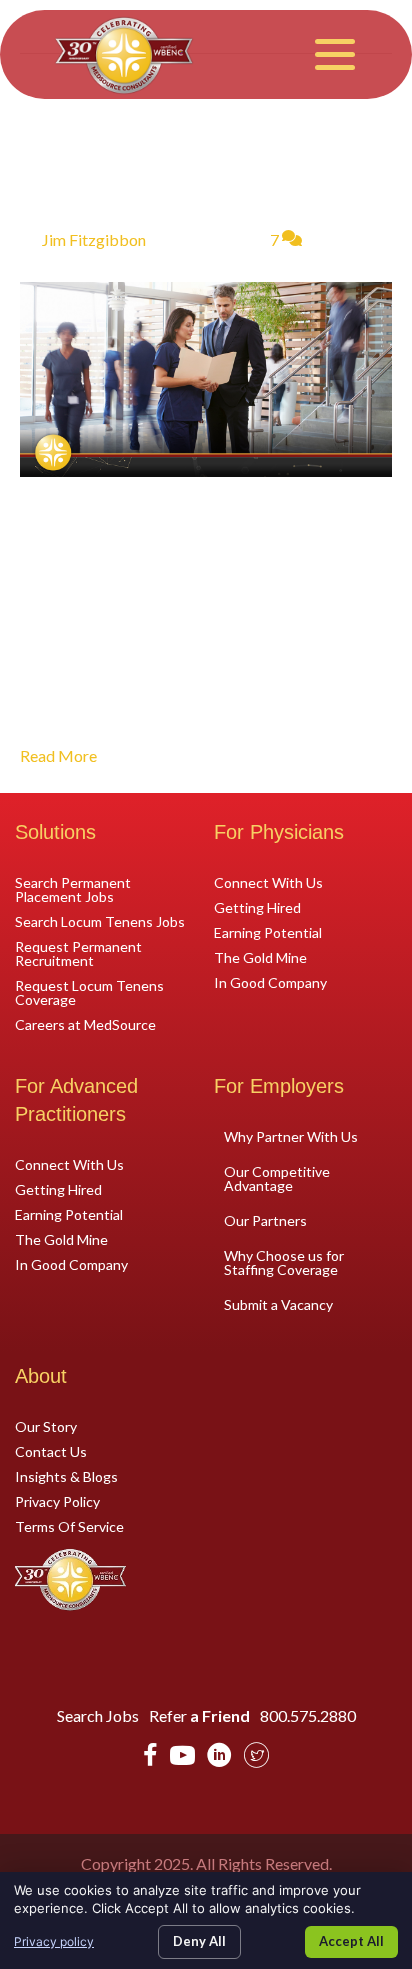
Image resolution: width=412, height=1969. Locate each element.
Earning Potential (268, 932)
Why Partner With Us (291, 1136)
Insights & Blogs (66, 1476)
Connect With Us (268, 882)
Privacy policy (54, 1941)
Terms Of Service (69, 1526)
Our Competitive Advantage (277, 1178)
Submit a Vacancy (278, 1304)
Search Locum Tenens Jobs (100, 921)
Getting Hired (257, 907)
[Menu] (335, 54)
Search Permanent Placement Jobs (73, 889)
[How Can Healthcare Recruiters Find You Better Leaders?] (206, 376)
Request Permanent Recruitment (78, 953)
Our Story (46, 1426)
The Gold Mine (260, 957)
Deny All (199, 1941)
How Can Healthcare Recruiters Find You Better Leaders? (185, 152)
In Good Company (270, 982)
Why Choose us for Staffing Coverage (284, 1262)
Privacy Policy (57, 1501)
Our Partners (265, 1220)
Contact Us (51, 1451)
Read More (58, 755)
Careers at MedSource (85, 1024)
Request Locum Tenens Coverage (89, 992)
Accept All (351, 1941)
